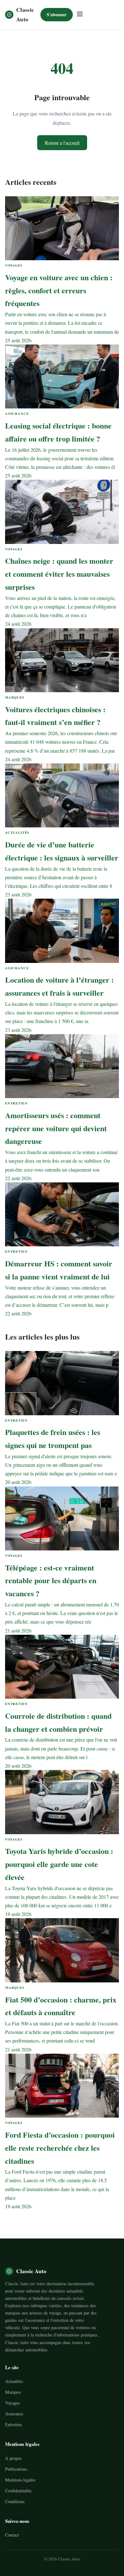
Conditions (15, 2501)
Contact (12, 2535)
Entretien (13, 2424)
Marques (13, 2392)
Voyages (12, 2403)
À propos (13, 2458)
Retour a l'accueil (62, 143)
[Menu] (80, 14)
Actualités (14, 2381)
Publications (16, 2469)
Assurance (14, 2414)
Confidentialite (18, 2491)
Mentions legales (20, 2480)
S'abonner (57, 14)
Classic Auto (25, 14)
